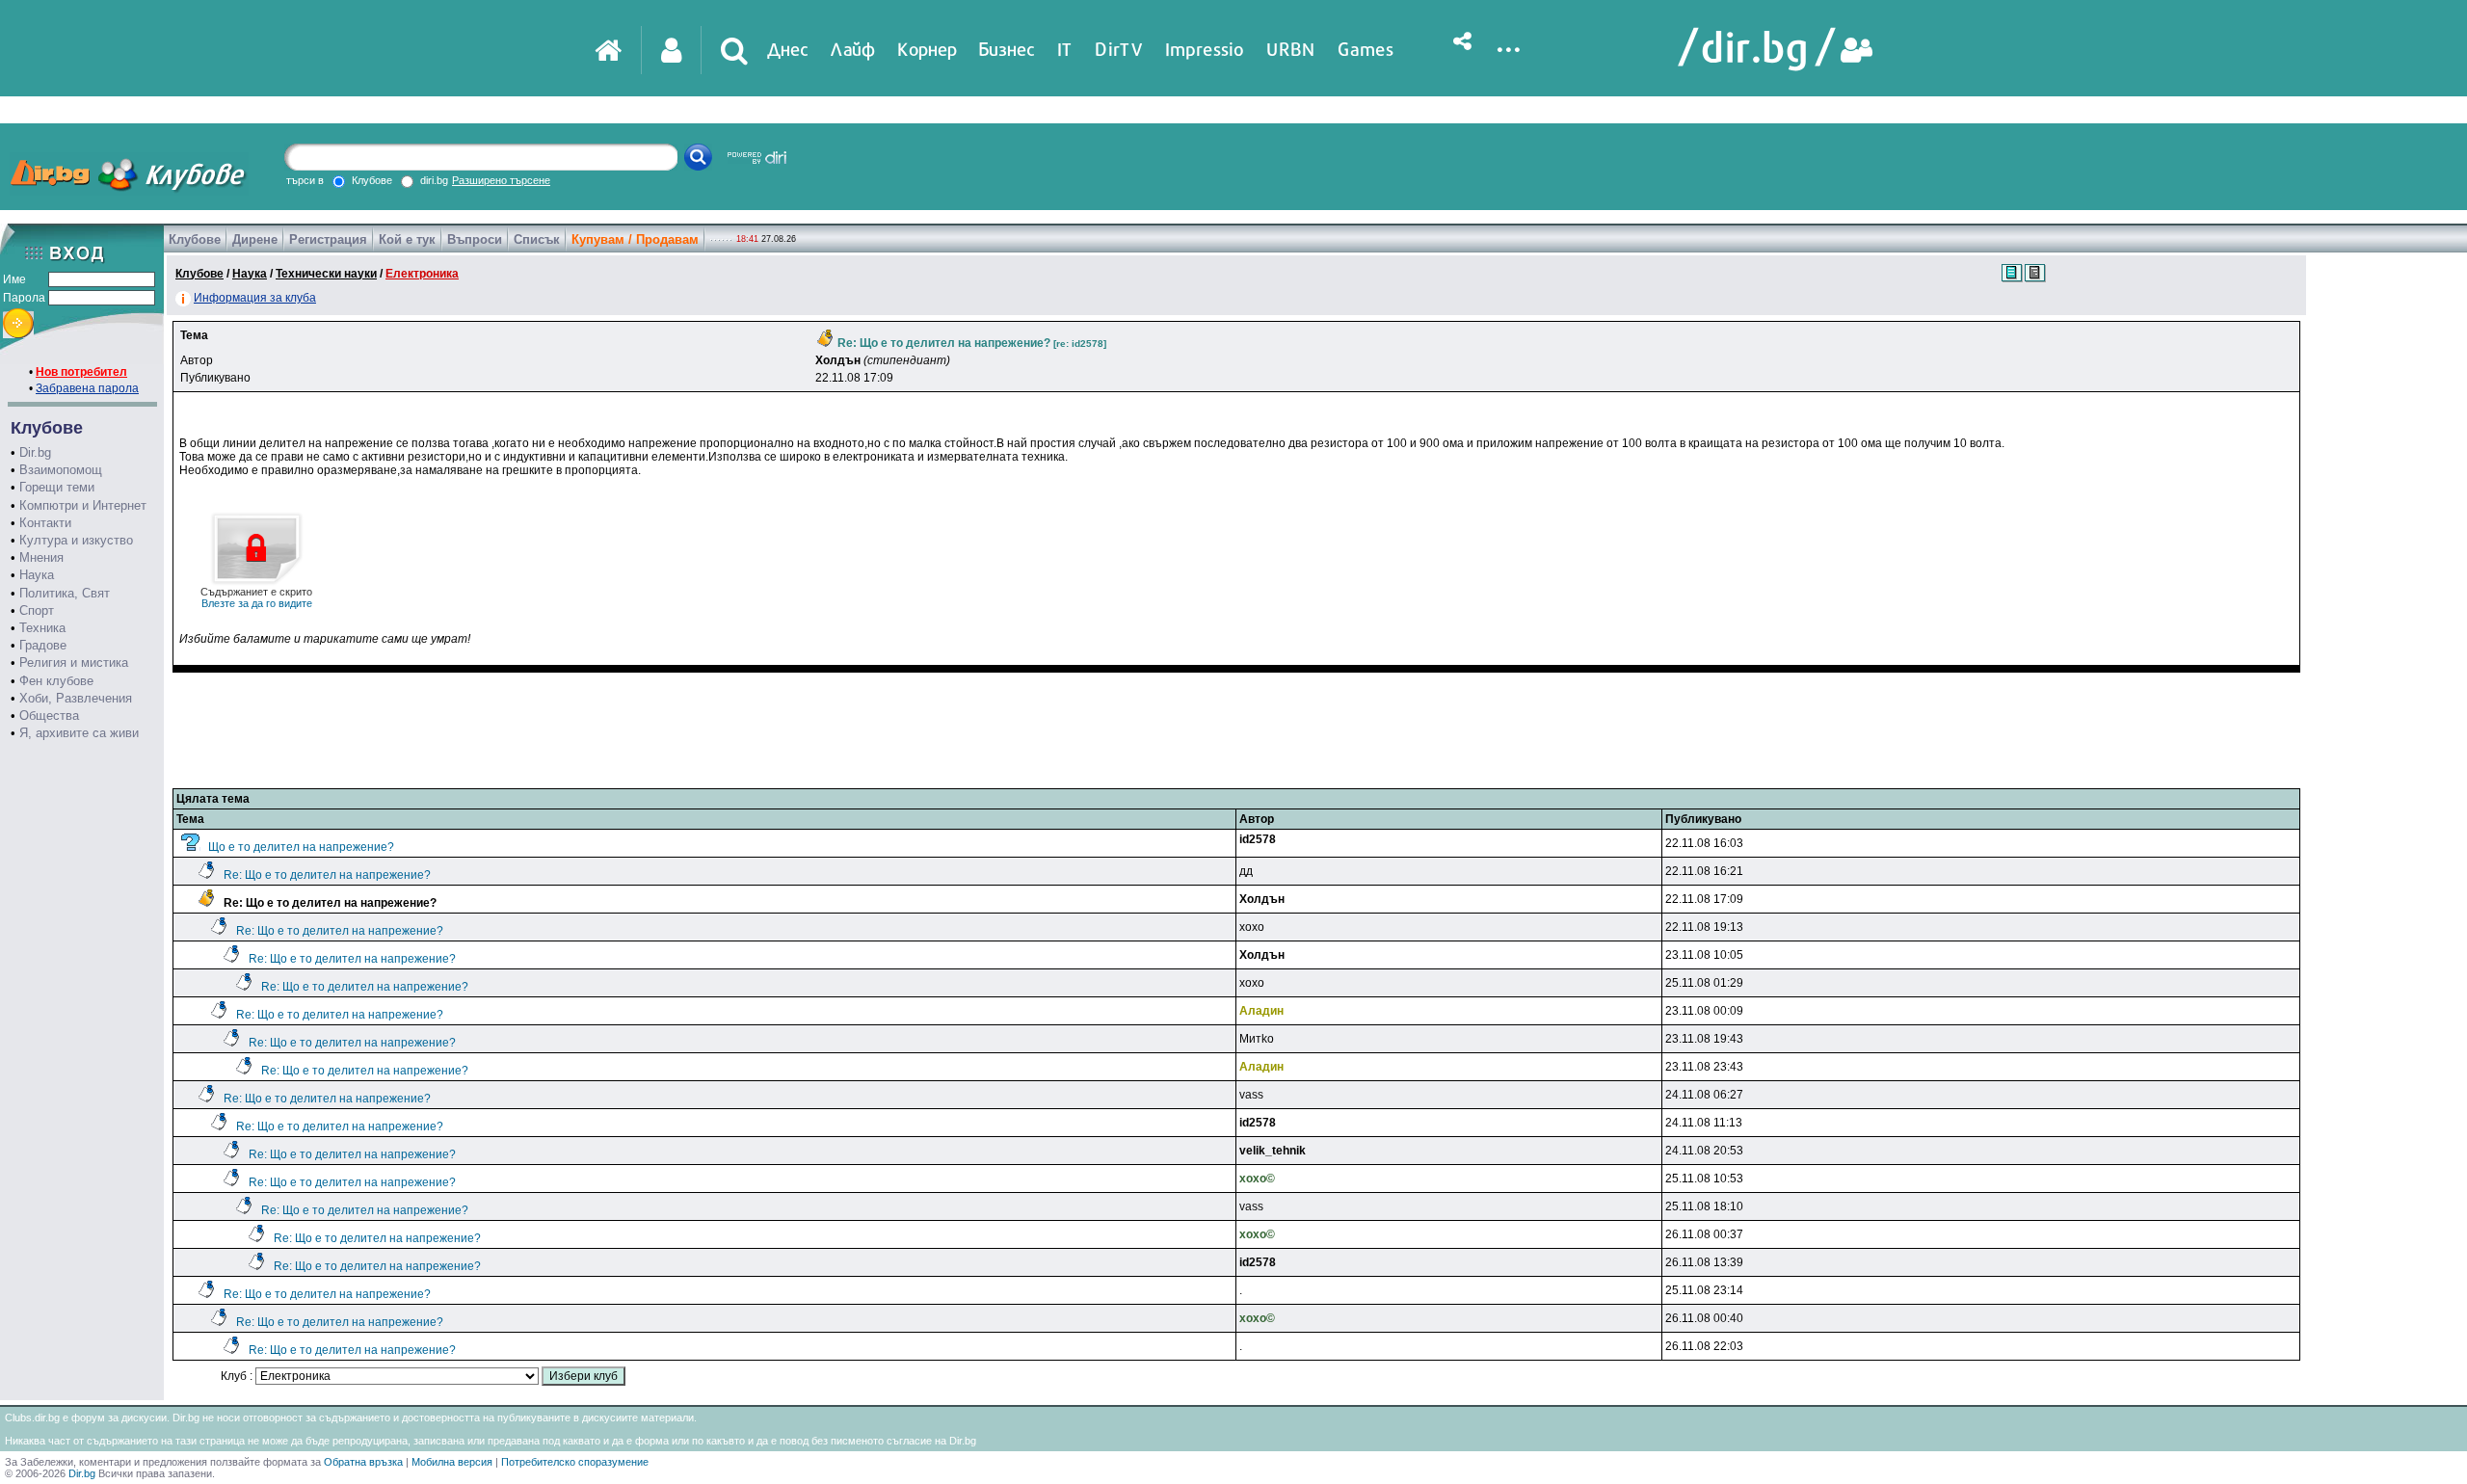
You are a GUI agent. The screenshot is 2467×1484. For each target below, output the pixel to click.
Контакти (45, 523)
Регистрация (328, 239)
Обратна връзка (363, 1462)
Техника (42, 628)
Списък (537, 239)
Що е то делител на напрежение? (301, 847)
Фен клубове (56, 681)
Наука (37, 575)
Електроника (422, 274)
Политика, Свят (65, 593)
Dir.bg (35, 452)
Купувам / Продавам (635, 239)
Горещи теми (57, 487)
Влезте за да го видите (256, 597)
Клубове (195, 239)
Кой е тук (407, 239)
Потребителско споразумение (575, 1462)
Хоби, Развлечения (76, 698)
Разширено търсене (501, 180)
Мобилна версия (452, 1462)
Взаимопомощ (61, 470)
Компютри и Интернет (83, 505)
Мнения (41, 557)
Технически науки (326, 274)
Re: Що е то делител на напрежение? (327, 875)
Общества (49, 715)
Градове (43, 645)
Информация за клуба (255, 298)
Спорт (37, 610)
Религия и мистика (74, 662)
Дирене (255, 239)
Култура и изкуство (76, 540)
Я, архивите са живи (79, 733)
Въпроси (475, 239)
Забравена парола (87, 388)
